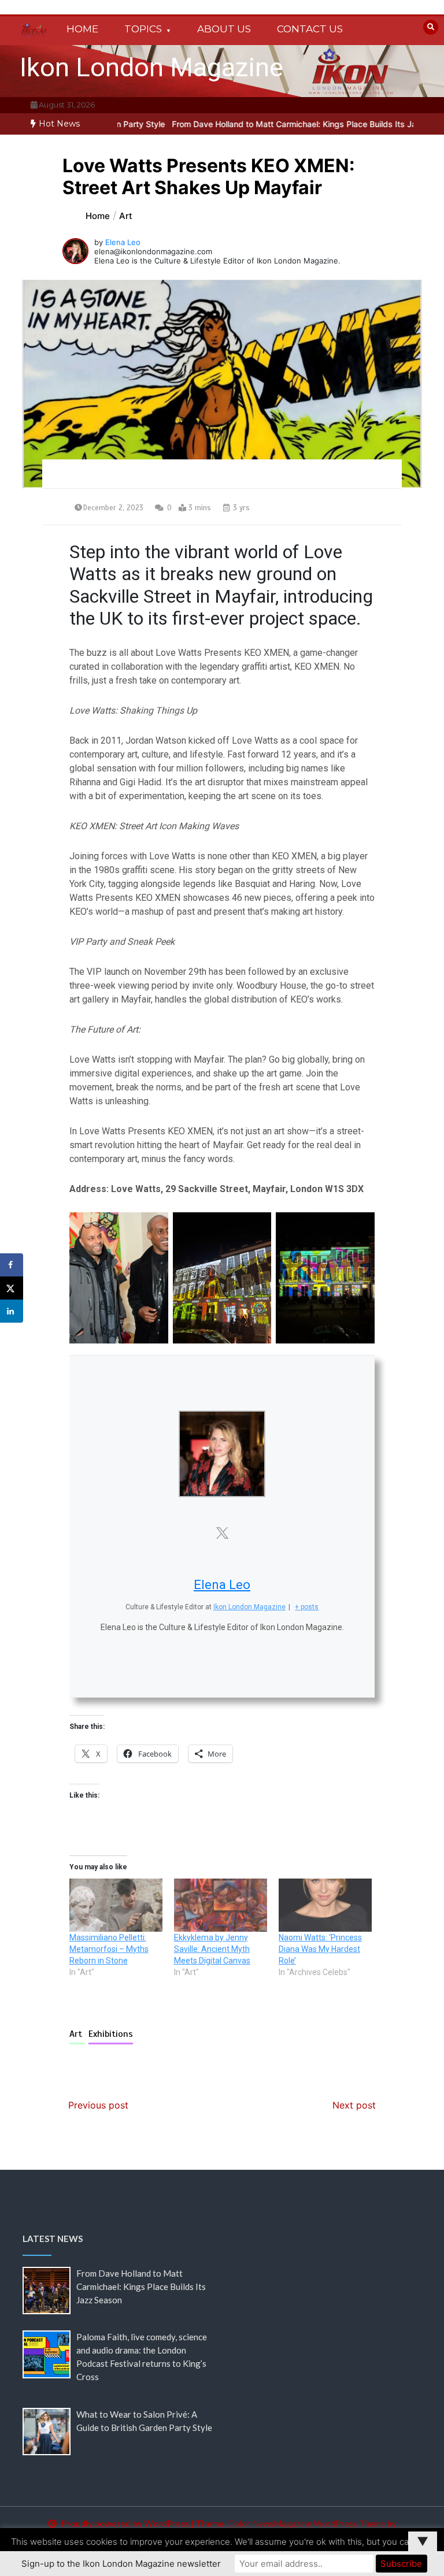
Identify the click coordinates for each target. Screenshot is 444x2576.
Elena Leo (123, 242)
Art (77, 2034)
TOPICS (143, 29)
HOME (82, 29)
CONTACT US (310, 29)
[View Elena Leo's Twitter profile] (222, 1533)
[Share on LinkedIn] (12, 1311)
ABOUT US (224, 29)
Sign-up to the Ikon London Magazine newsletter (121, 2564)
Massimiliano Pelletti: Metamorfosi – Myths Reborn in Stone (109, 1949)
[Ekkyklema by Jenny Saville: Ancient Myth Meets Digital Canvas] (221, 1905)
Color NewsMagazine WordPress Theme (307, 2523)
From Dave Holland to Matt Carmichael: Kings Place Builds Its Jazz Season (269, 124)
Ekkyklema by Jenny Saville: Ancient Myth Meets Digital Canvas (212, 1949)
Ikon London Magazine (151, 67)
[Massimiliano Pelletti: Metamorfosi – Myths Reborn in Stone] (116, 1905)
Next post (354, 2105)
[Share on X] (12, 1288)
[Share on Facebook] (12, 1265)
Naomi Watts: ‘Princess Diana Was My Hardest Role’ (320, 1949)
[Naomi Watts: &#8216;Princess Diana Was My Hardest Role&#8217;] (325, 1905)
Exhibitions (111, 2034)
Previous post (98, 2105)
